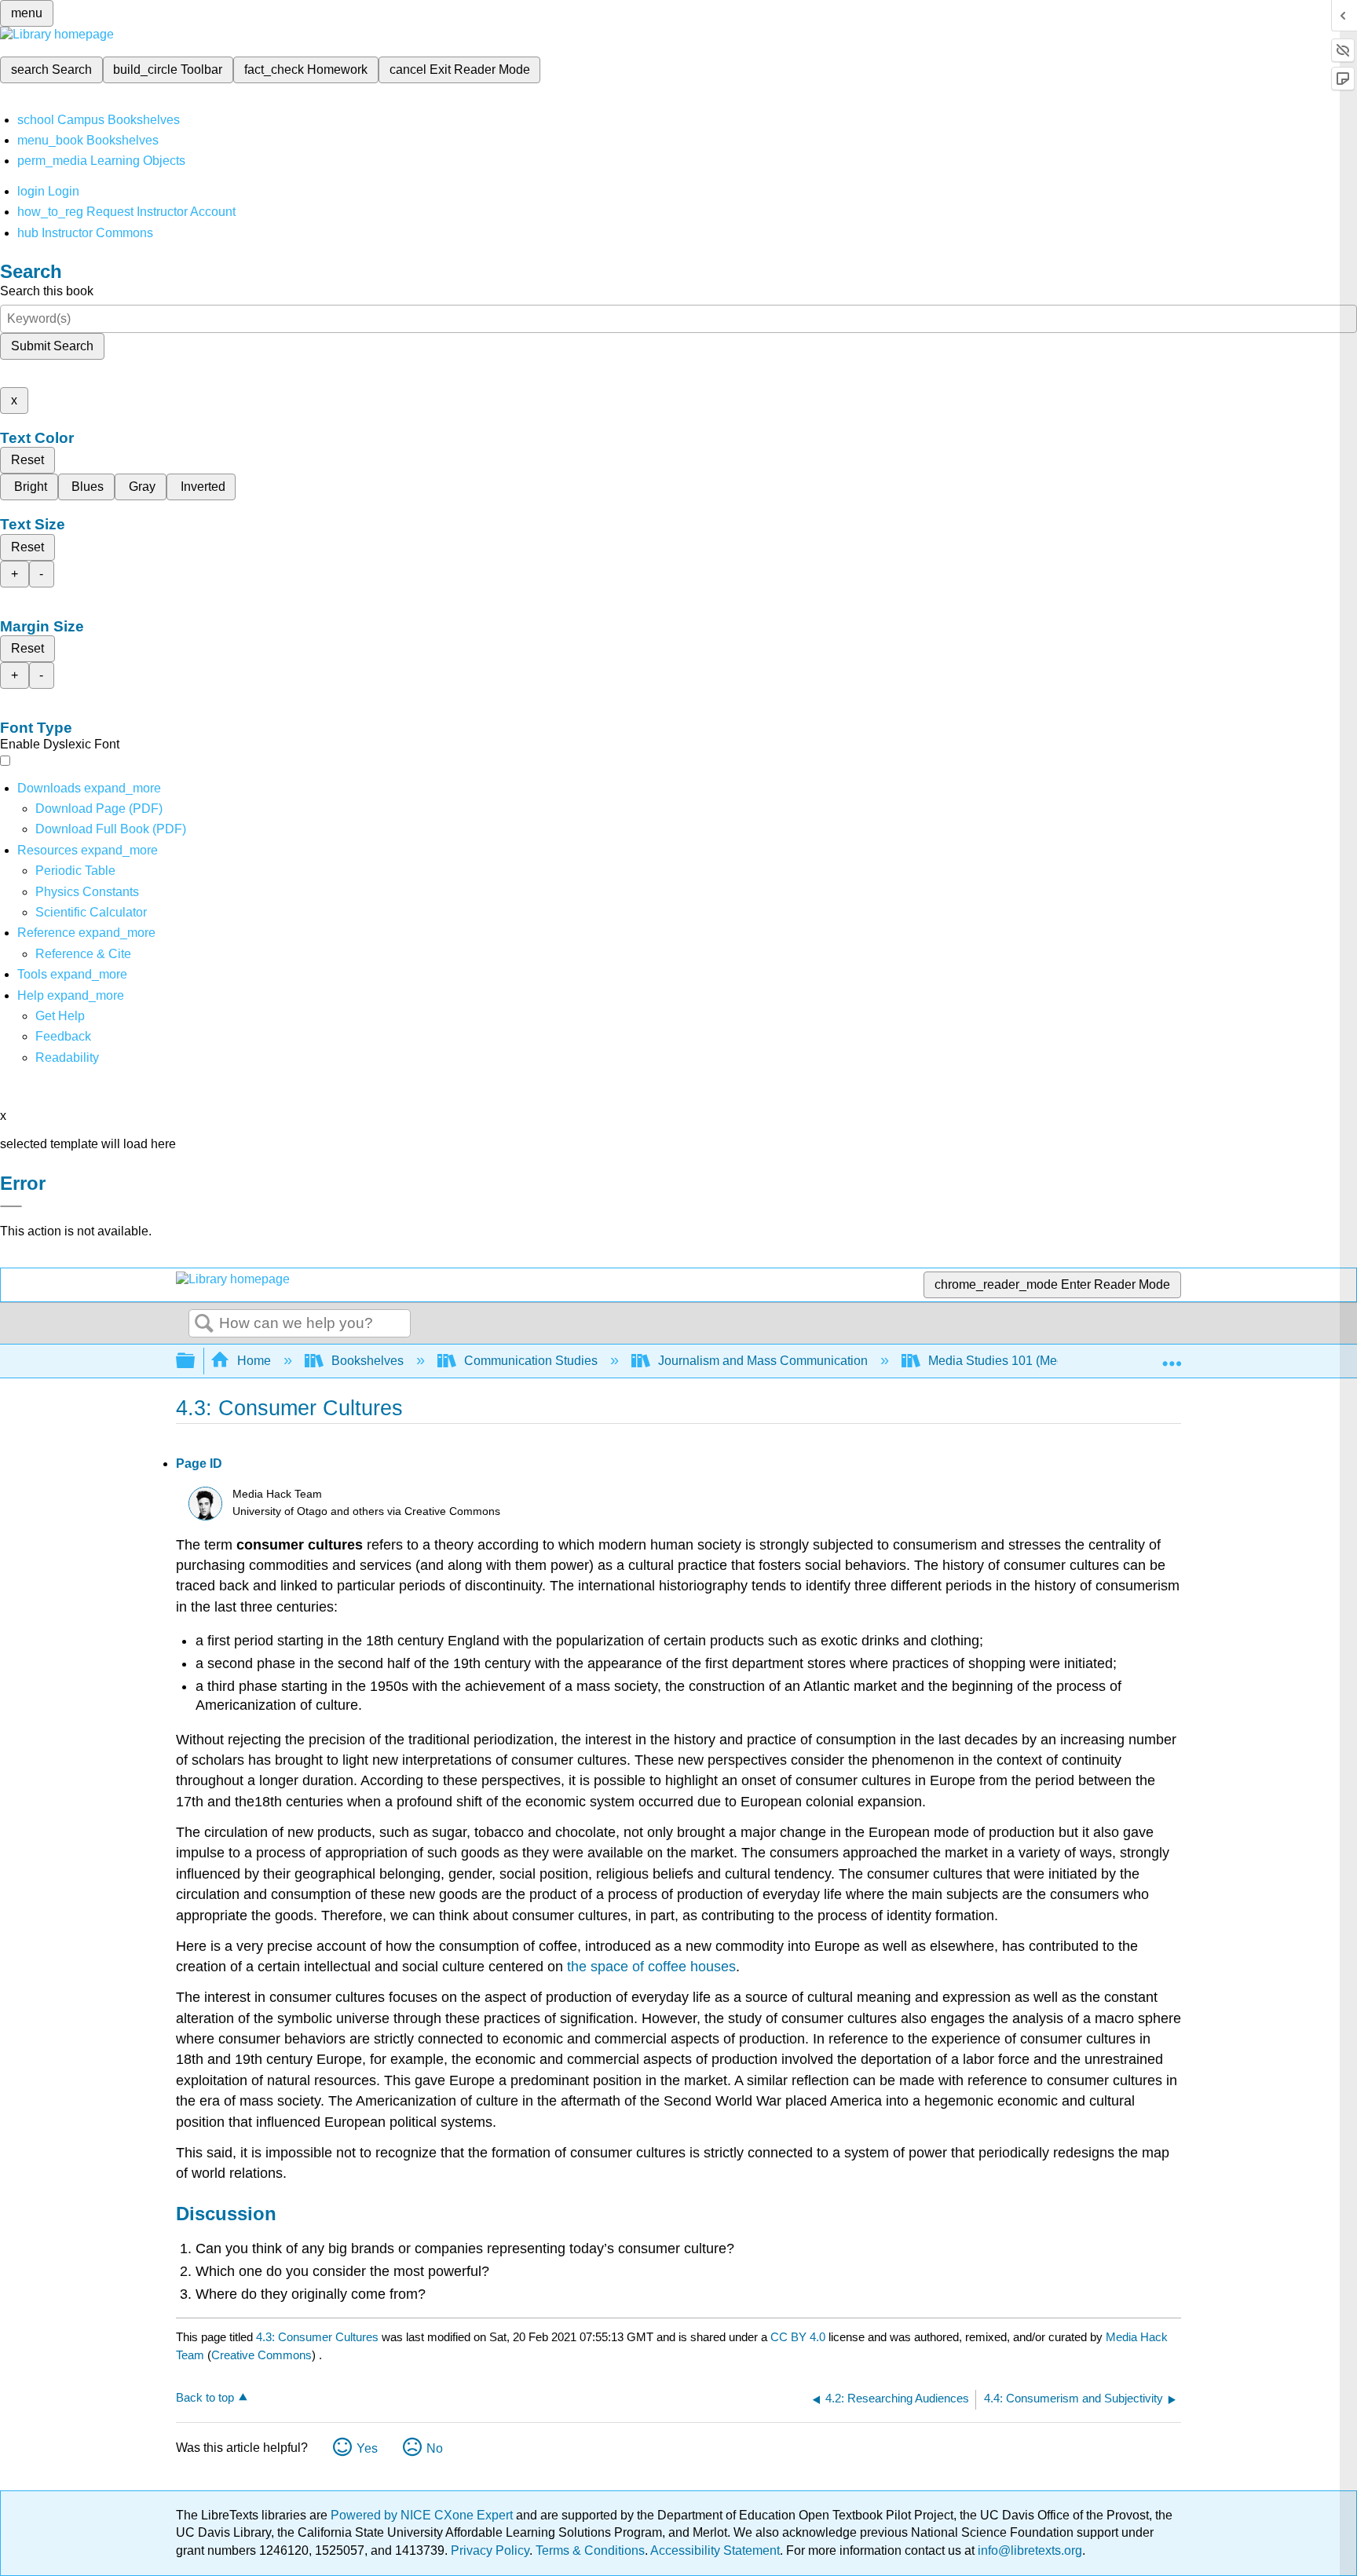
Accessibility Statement (715, 2550)
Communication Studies (531, 1361)
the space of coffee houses (651, 1967)
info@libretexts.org (1028, 2550)
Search (204, 1324)
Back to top (205, 2397)
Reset (27, 460)
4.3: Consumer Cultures (317, 2337)
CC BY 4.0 (798, 2337)
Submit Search (52, 346)
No (435, 2448)
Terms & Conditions (590, 2550)
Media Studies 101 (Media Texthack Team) (1046, 1361)
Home (254, 1361)
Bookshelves (368, 1361)
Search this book (47, 291)
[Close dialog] (11, 1206)
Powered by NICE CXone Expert (423, 2515)
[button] (63, 1036)
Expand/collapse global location (1172, 1356)
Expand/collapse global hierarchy (196, 1361)
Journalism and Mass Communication (763, 1361)
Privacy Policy (490, 2550)
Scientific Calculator (91, 912)
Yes (367, 2448)
